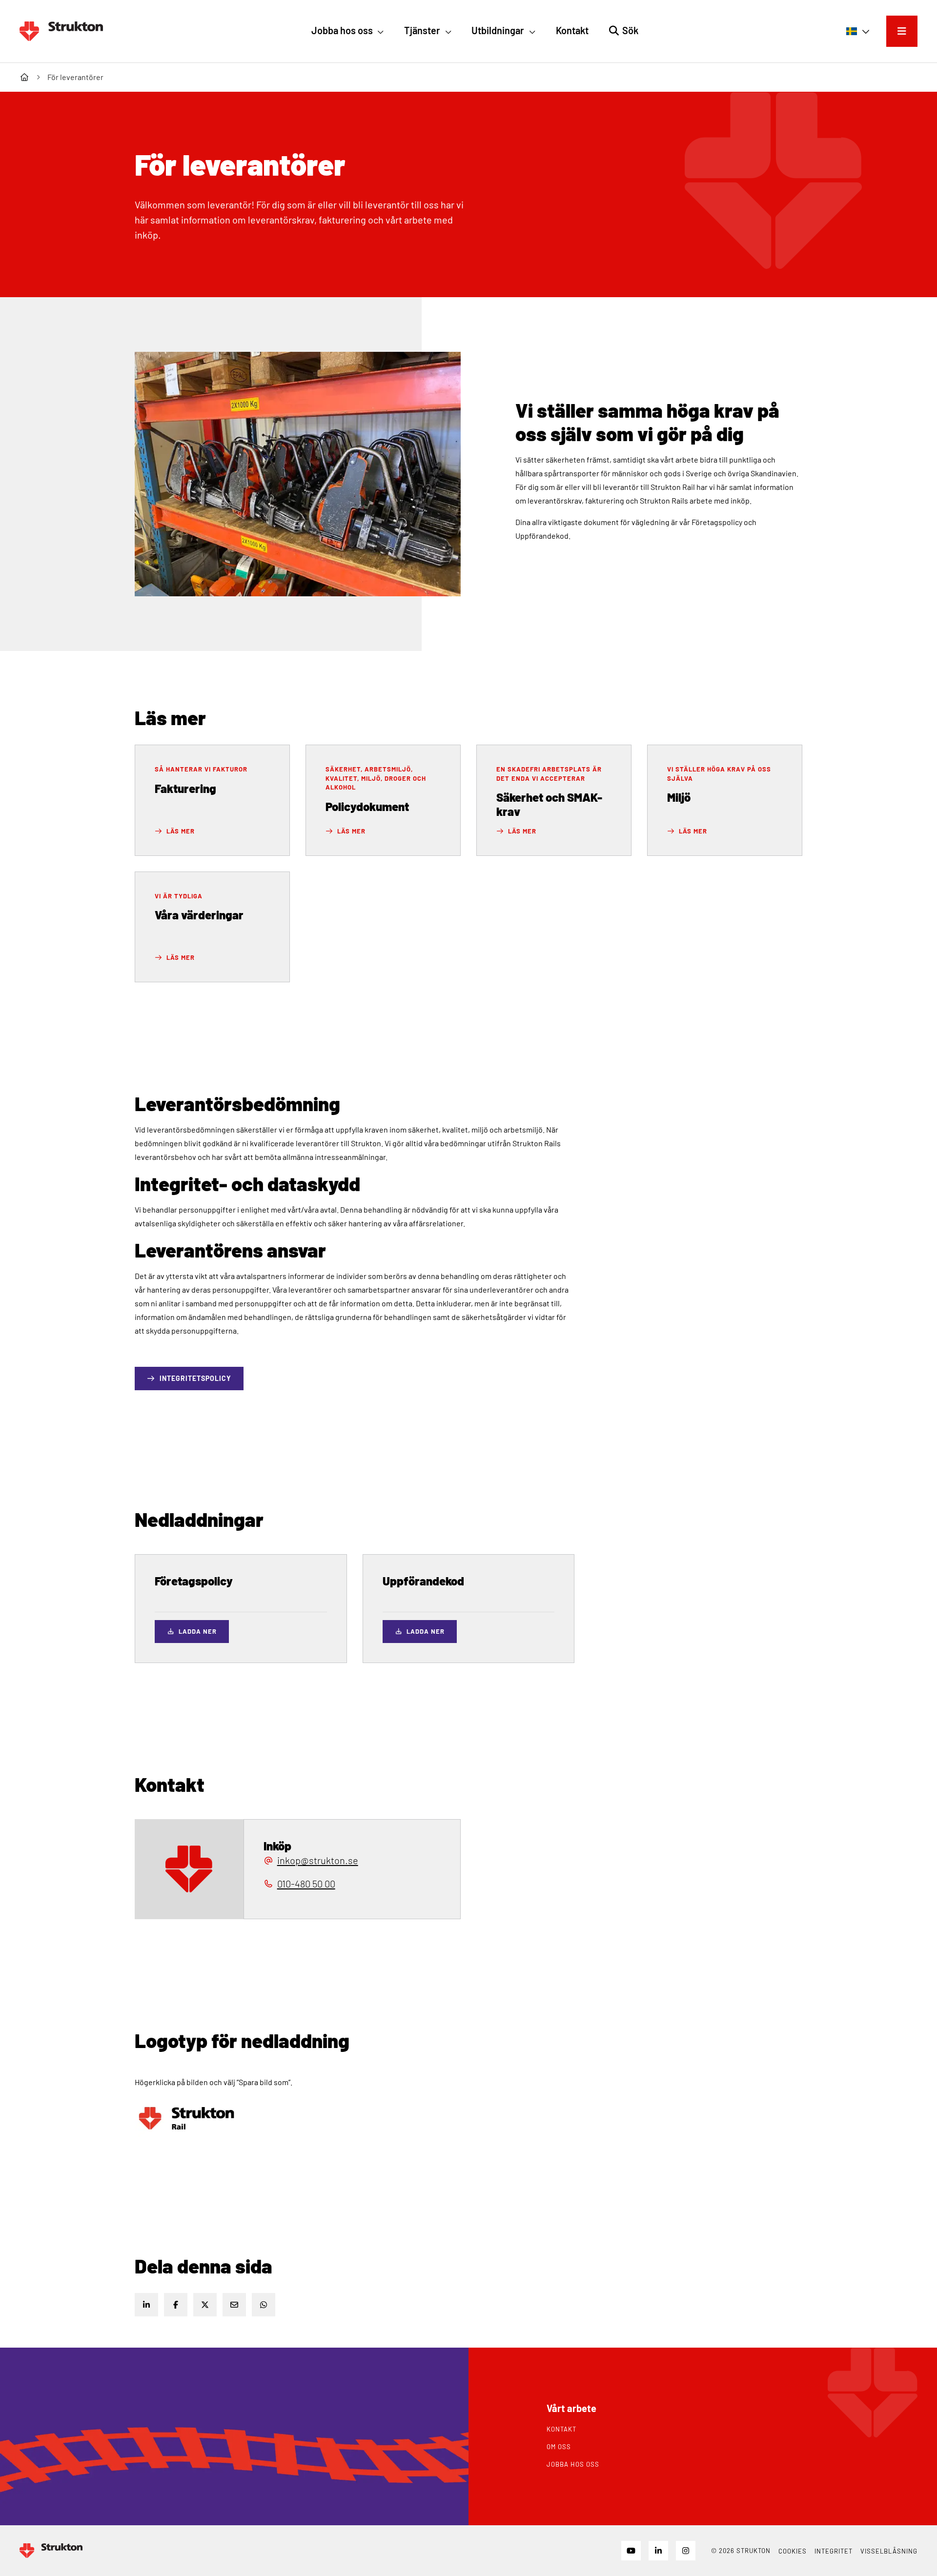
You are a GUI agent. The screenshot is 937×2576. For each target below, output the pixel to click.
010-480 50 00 (306, 1884)
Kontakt (561, 2429)
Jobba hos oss (573, 2464)
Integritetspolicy (195, 1378)
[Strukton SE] (61, 31)
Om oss (559, 2447)
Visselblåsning (889, 2551)
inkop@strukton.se (318, 1860)
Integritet (834, 2551)
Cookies (793, 2551)
